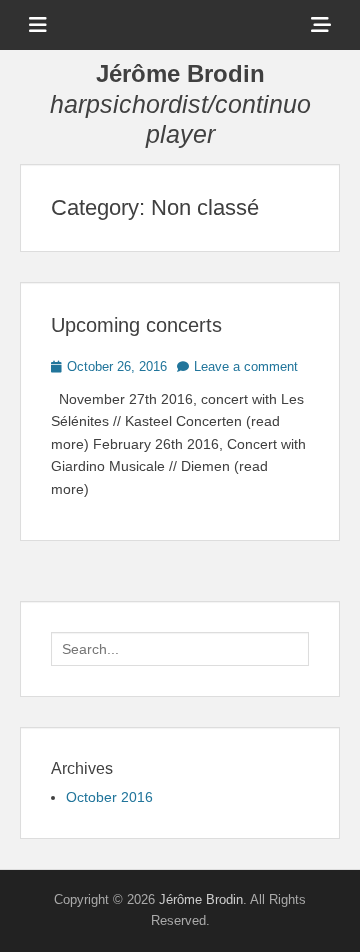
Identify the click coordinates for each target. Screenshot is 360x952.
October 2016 (109, 797)
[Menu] (38, 25)
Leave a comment (246, 366)
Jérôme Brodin (180, 73)
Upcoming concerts (136, 325)
